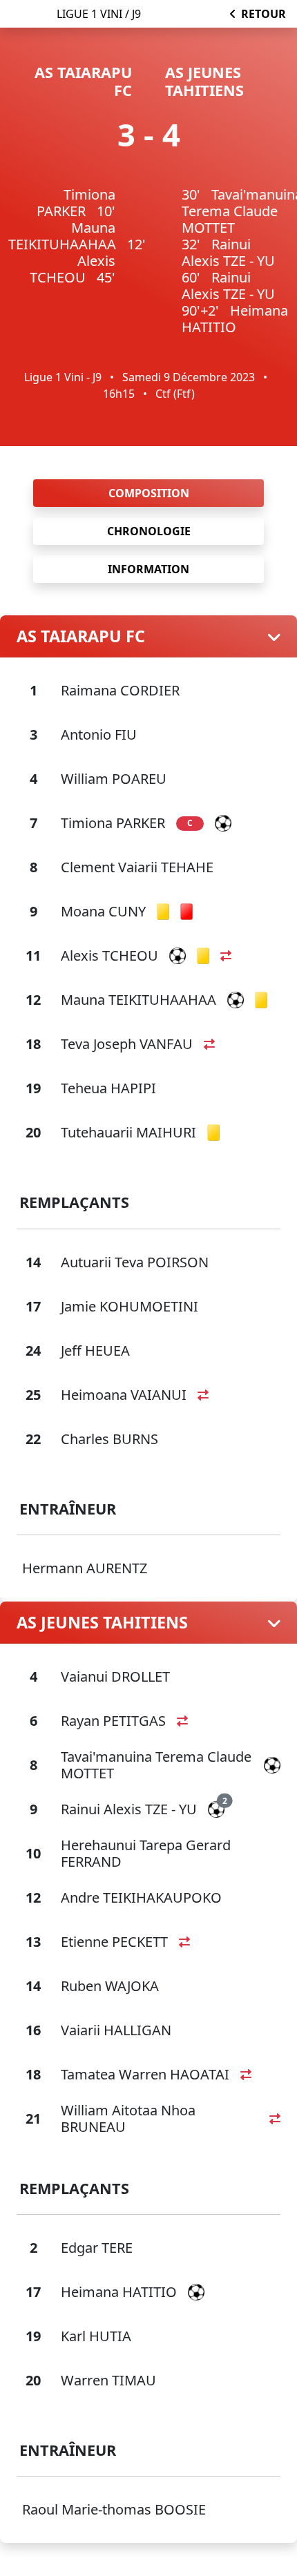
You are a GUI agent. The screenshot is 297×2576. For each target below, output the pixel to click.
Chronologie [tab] (149, 531)
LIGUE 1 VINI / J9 (99, 14)
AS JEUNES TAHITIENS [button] (102, 1622)
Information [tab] (148, 569)
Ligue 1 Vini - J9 (63, 377)
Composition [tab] (149, 493)
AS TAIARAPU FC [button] (81, 636)
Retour (264, 14)
